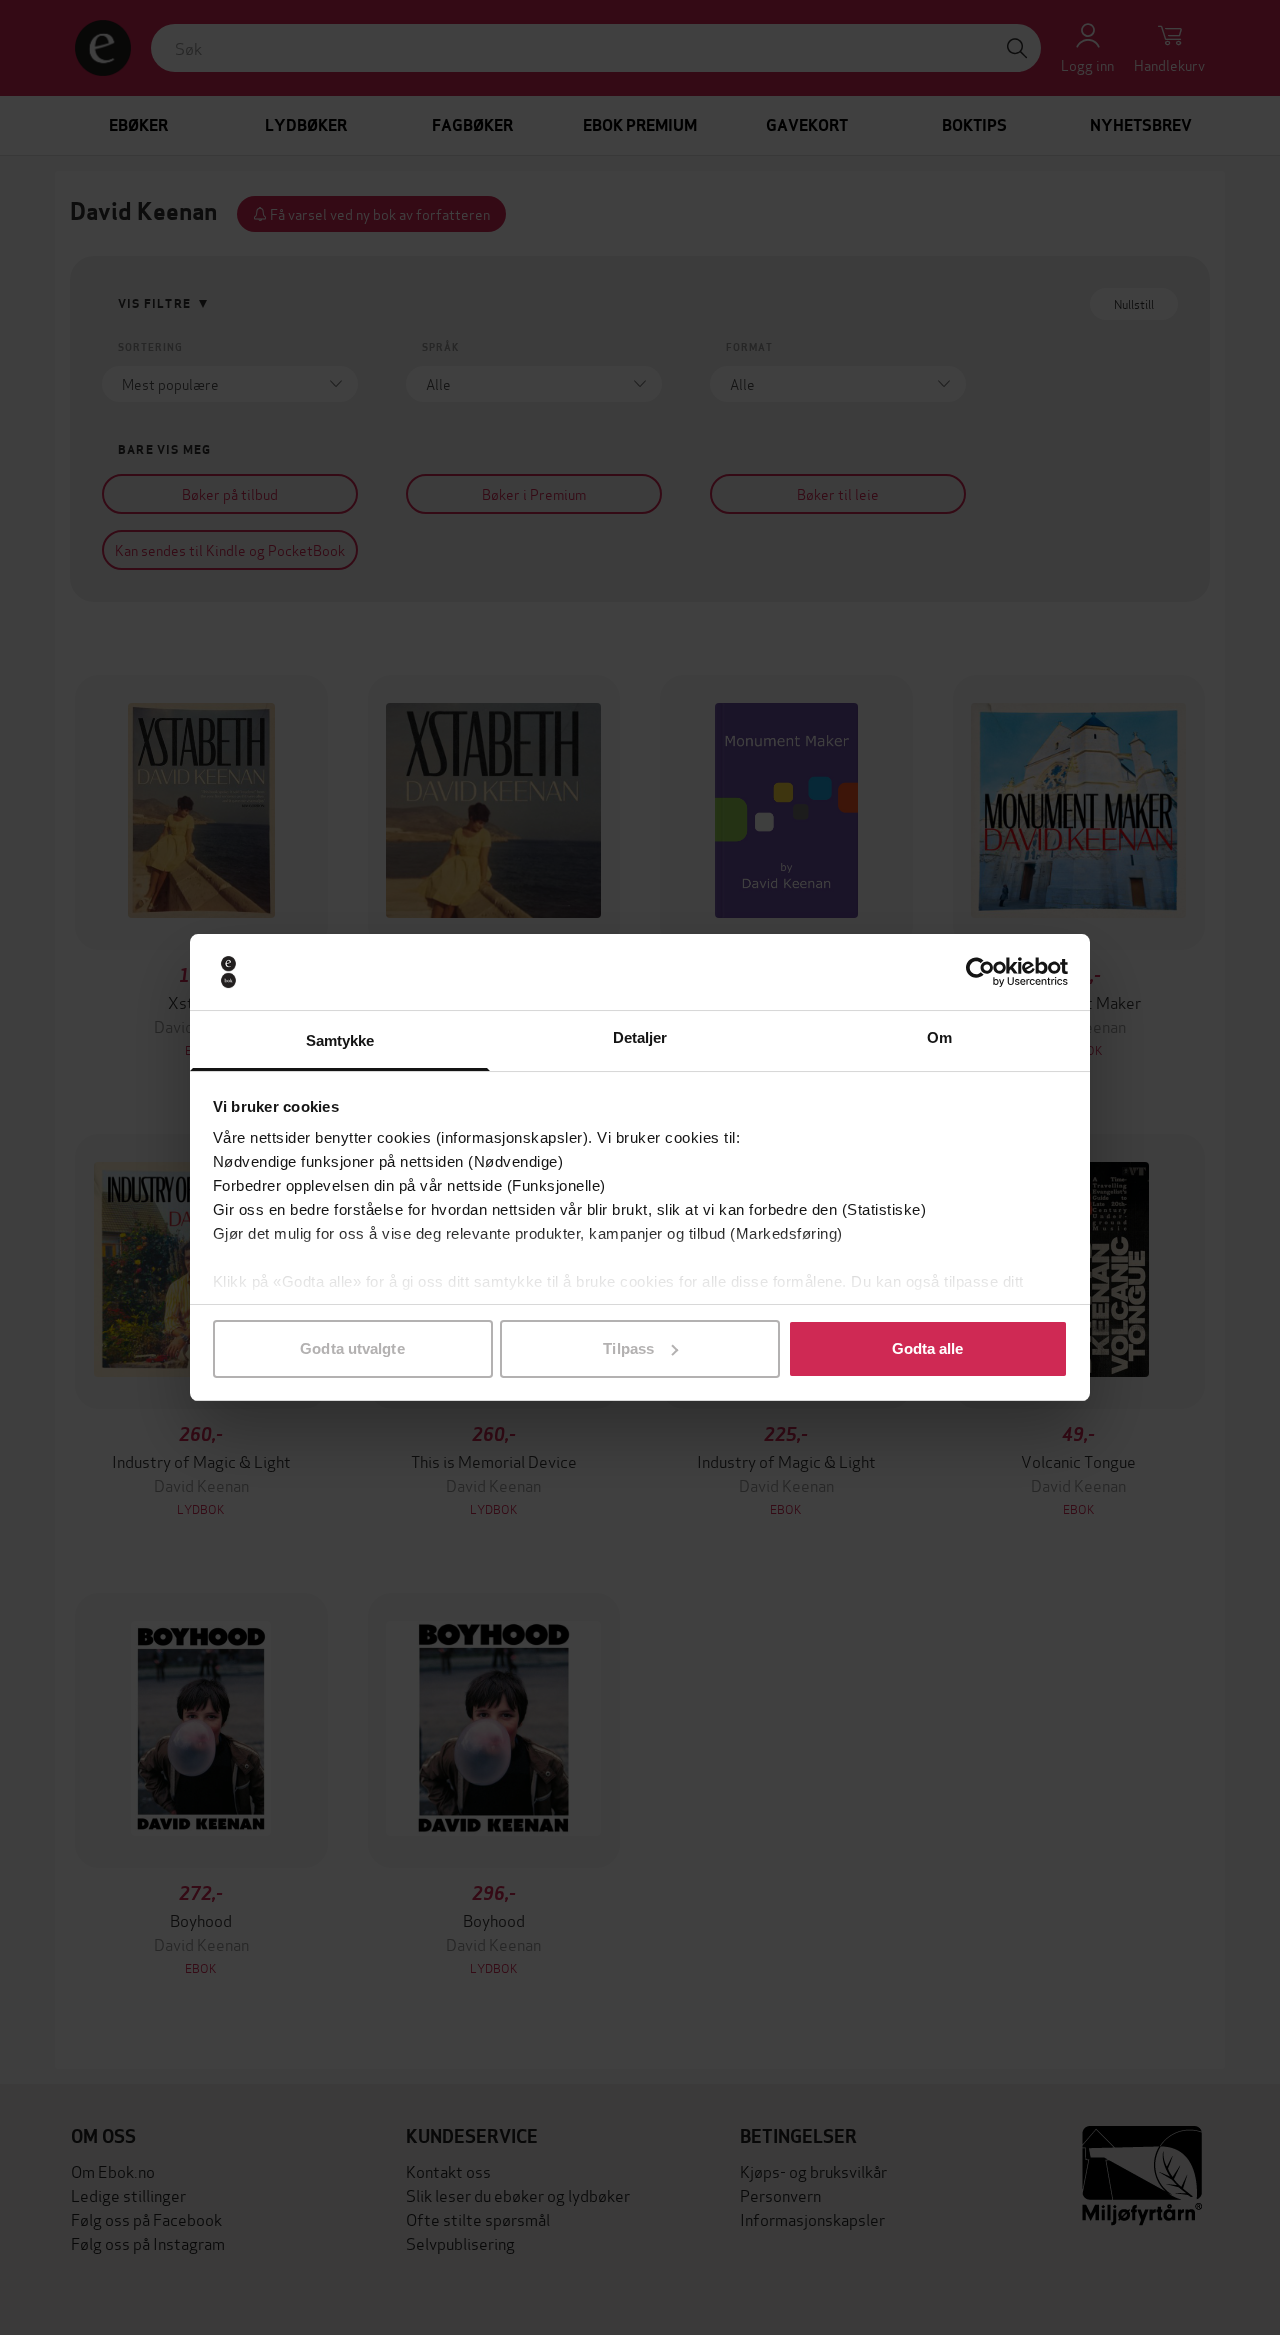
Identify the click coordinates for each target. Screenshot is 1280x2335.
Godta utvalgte (352, 1348)
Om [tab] (939, 1037)
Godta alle (928, 1348)
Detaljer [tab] (640, 1037)
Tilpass (628, 1348)
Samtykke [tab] (340, 1040)
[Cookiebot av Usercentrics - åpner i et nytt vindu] (980, 972)
